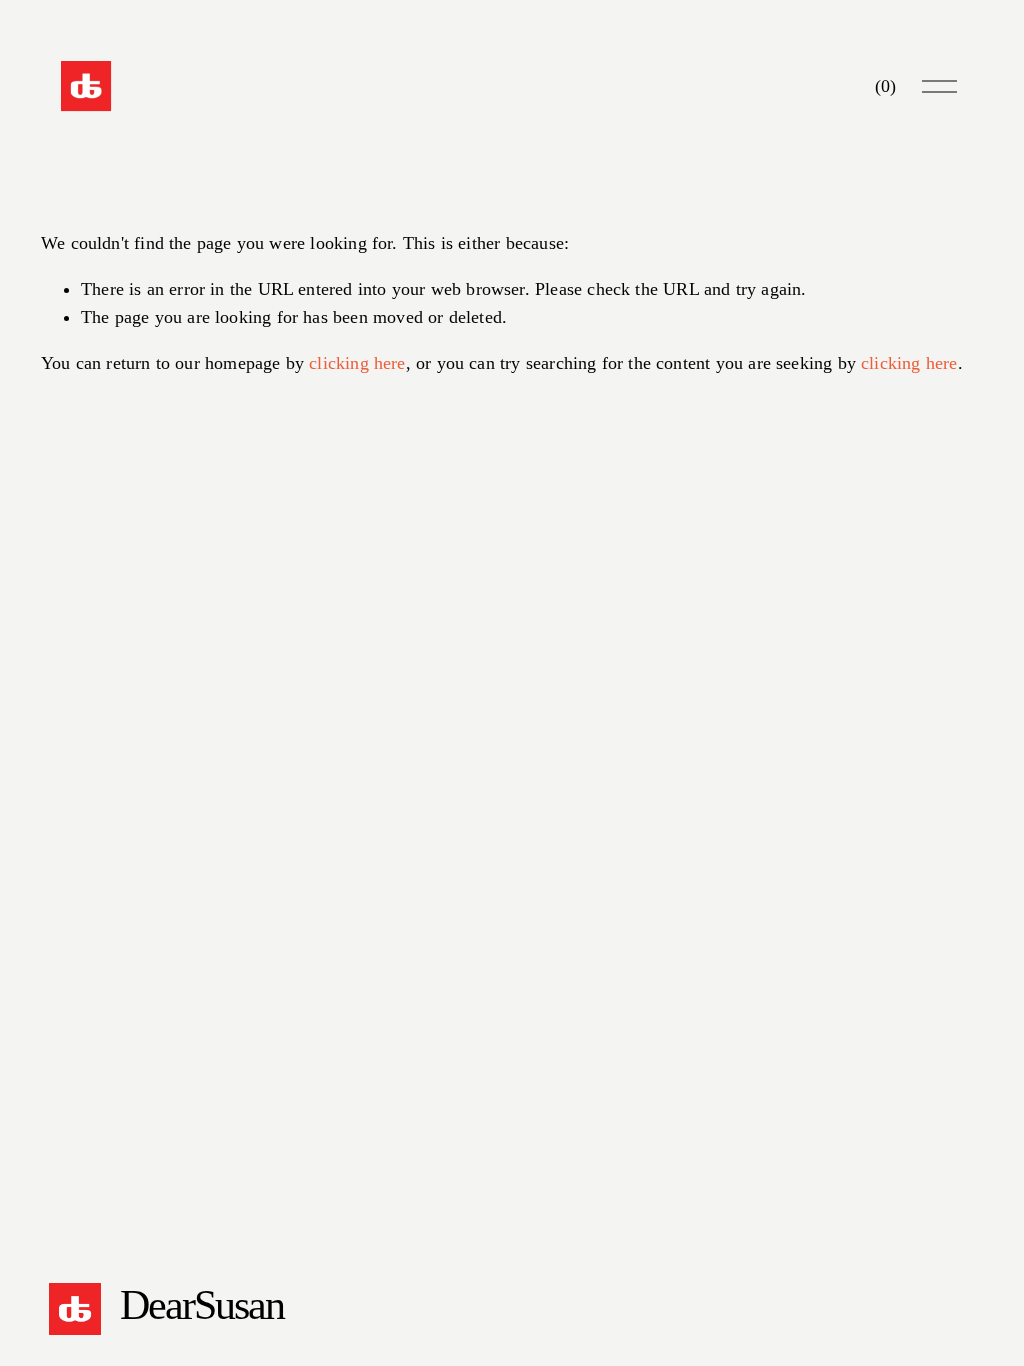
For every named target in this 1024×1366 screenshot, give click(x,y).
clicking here (357, 363)
